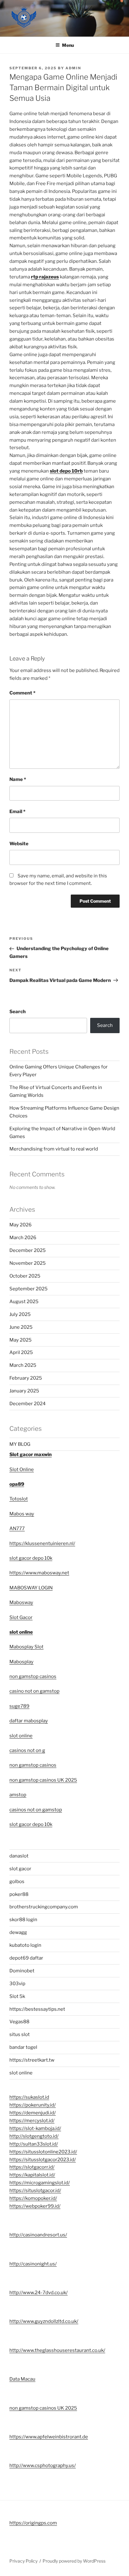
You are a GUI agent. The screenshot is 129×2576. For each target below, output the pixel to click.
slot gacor (20, 1869)
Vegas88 (19, 2022)
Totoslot (19, 1499)
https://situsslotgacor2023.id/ (43, 2160)
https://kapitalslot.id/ (32, 2175)
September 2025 (28, 1289)
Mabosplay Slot (26, 1647)
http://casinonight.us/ (33, 2264)
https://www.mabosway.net (39, 1573)
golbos (17, 1882)
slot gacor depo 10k (31, 1558)
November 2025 (28, 1263)
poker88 (19, 1894)
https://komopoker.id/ (33, 2198)
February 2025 (26, 1378)
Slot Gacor (21, 1617)
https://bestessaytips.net (37, 2009)
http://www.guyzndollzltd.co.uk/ (44, 2321)
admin (73, 68)
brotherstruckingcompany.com (44, 1907)
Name (18, 779)
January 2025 (24, 1391)
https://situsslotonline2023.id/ (43, 2152)
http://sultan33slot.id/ (34, 2144)
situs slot (20, 2034)
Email (17, 812)
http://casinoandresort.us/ (38, 2235)
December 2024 (28, 1404)
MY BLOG (20, 1444)
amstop (18, 1795)
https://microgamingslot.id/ (40, 2183)
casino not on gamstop (34, 1691)
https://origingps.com (33, 2523)
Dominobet (22, 1971)
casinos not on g (27, 1750)
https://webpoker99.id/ (35, 2206)
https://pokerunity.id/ (33, 2105)
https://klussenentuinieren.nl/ (42, 1543)
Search (18, 1012)
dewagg (18, 1932)
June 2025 (21, 1327)
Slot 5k (17, 1996)
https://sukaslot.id (29, 2097)
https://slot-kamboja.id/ (35, 2128)
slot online (21, 1632)
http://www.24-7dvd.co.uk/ (39, 2293)
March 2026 (23, 1238)
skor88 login (23, 1920)
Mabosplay (21, 1662)
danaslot (19, 1856)
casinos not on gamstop (36, 1810)
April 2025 (21, 1352)
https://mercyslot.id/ (32, 2121)
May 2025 (21, 1340)
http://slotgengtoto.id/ (34, 2136)
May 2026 (21, 1225)
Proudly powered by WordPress (74, 2561)
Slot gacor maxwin (31, 1455)
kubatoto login (25, 1945)
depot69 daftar (26, 1958)
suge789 (19, 1706)
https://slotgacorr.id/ (32, 2167)
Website (19, 844)
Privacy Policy (23, 2561)
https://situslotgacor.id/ (35, 2191)
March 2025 (23, 1365)
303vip (17, 1984)
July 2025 (20, 1314)
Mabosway (21, 1602)
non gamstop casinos (33, 1676)
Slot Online (22, 1470)
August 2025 (24, 1302)
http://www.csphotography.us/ (43, 2466)
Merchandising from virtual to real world (54, 1149)
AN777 (17, 1528)
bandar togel (23, 2047)
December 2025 (28, 1250)
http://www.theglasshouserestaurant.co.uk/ (57, 2350)
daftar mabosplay (29, 1721)
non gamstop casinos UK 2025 (43, 1780)
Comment (22, 693)
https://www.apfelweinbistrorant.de (49, 2437)
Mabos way (22, 1514)
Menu (68, 45)
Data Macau (22, 2379)
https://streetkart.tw (32, 2060)
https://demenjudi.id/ (33, 2113)
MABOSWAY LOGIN (31, 1588)
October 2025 (25, 1276)
